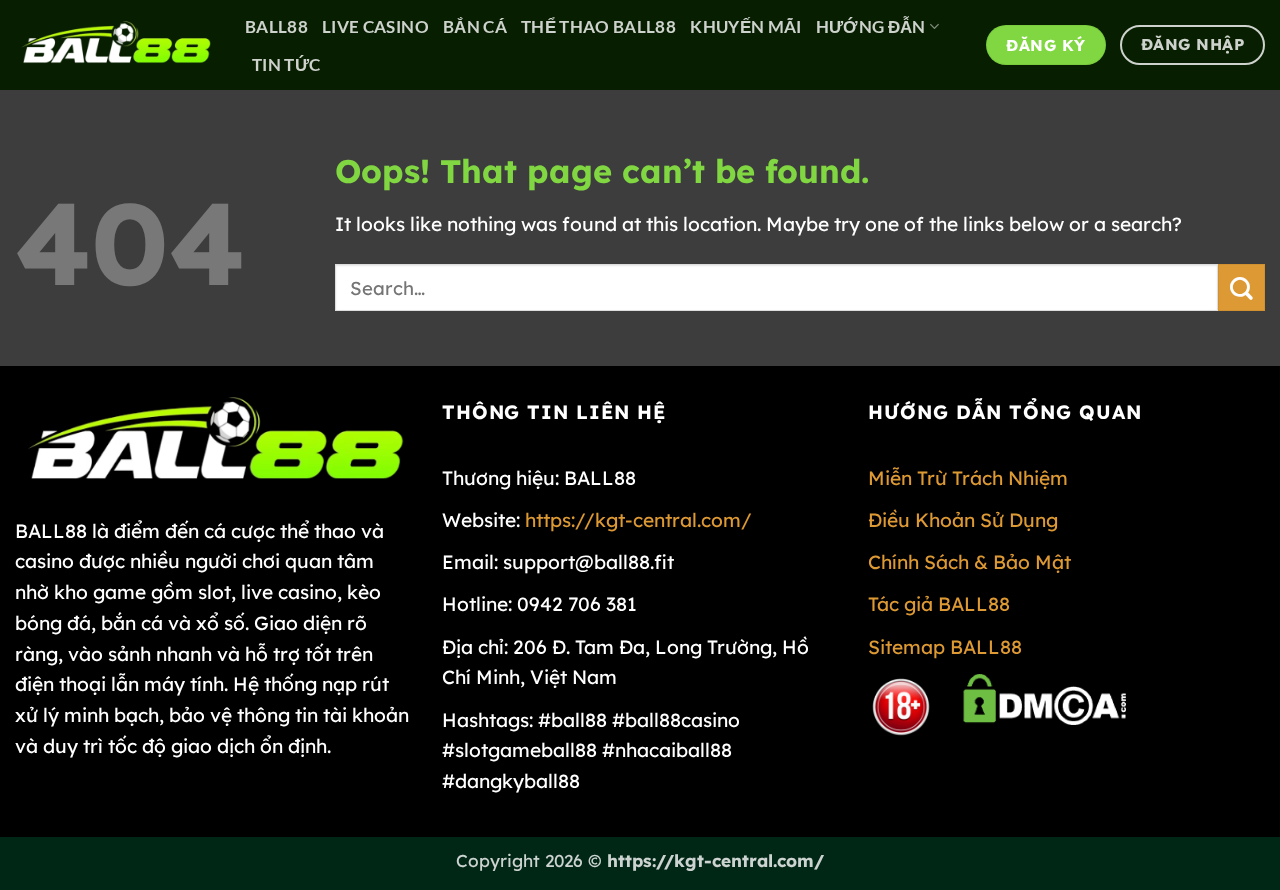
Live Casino (375, 26)
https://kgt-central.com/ (638, 520)
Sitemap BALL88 (945, 647)
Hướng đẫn (871, 26)
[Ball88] (115, 44)
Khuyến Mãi (745, 26)
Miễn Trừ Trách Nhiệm (968, 478)
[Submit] (1241, 287)
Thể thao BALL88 (598, 26)
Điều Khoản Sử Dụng (963, 520)
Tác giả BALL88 (939, 604)
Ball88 (276, 26)
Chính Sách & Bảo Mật (969, 562)
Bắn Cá (475, 26)
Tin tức (286, 64)
